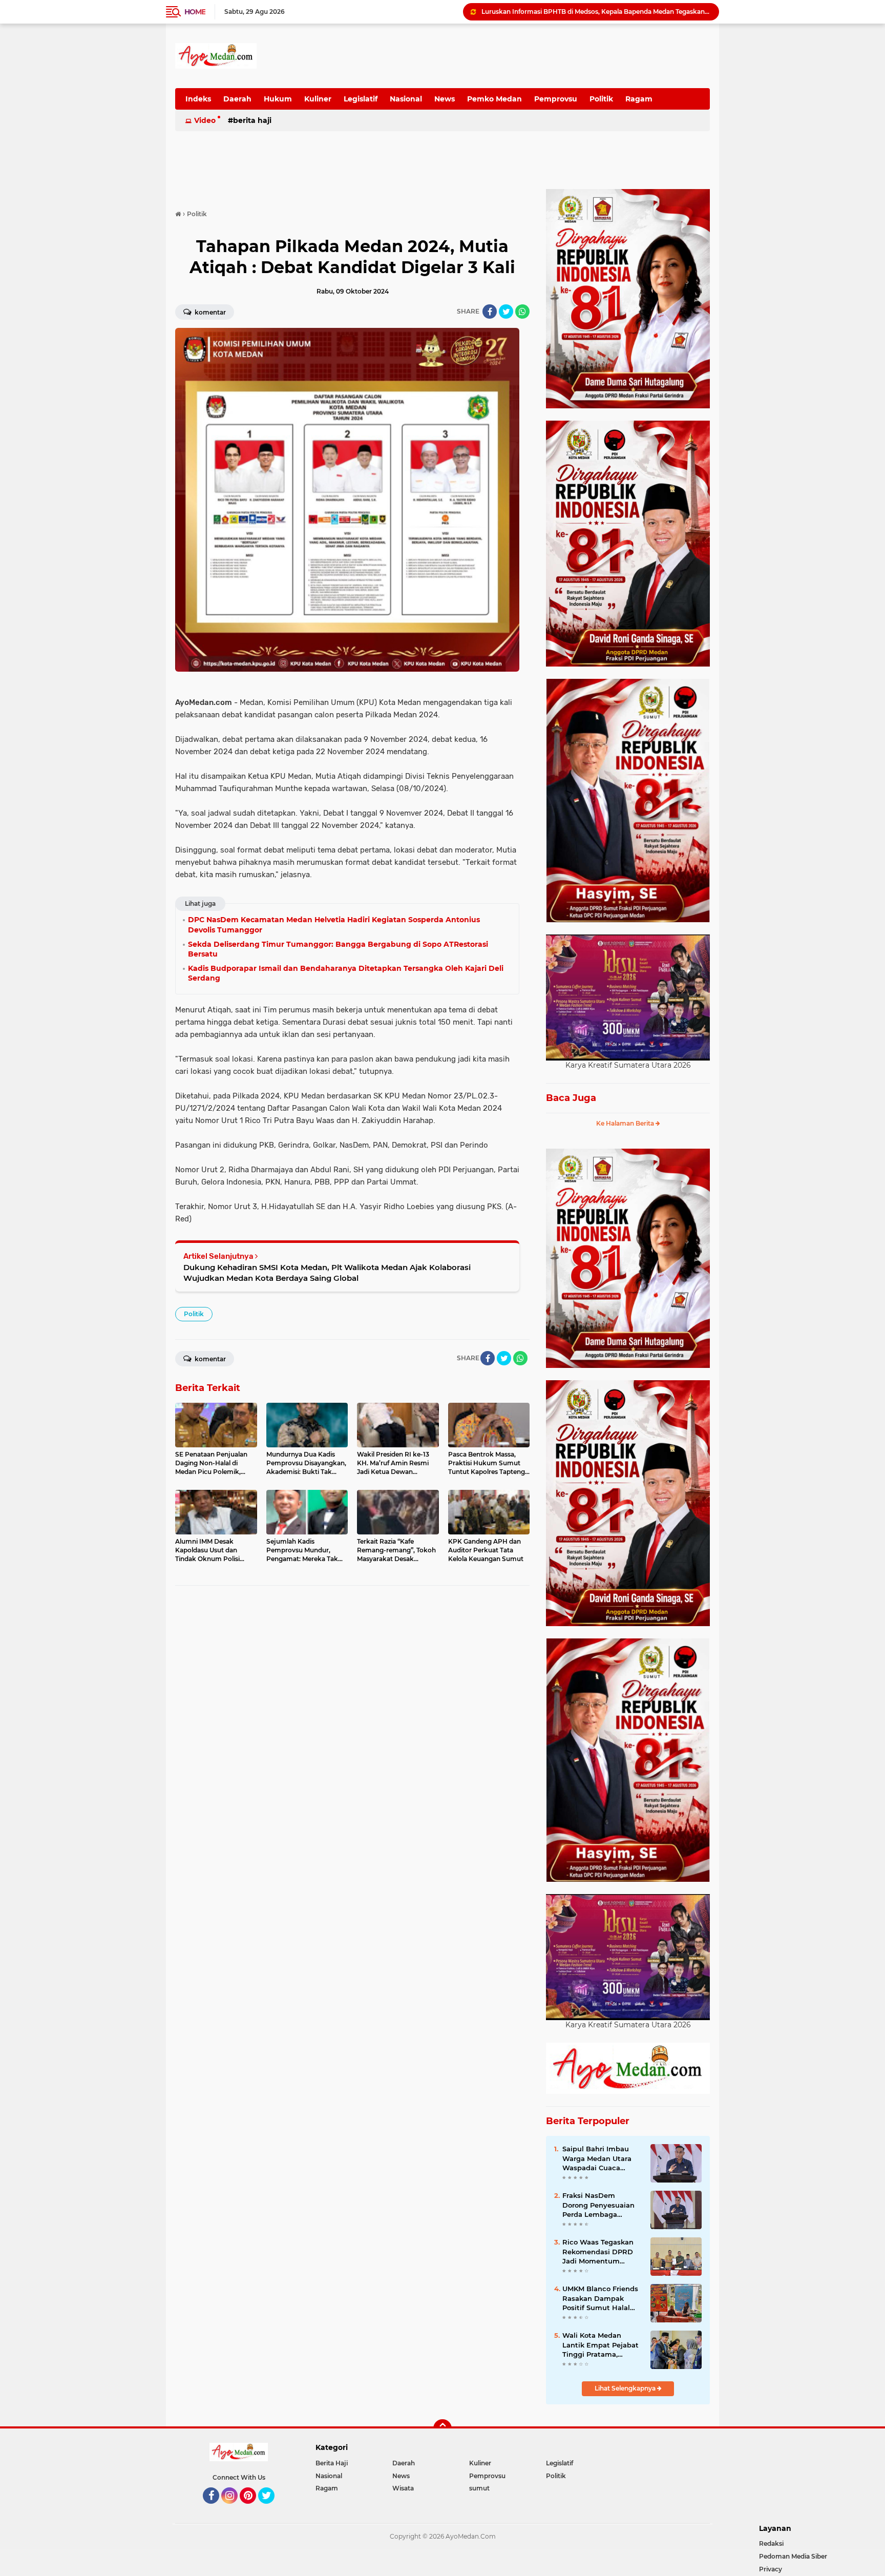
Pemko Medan (494, 99)
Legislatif (361, 99)
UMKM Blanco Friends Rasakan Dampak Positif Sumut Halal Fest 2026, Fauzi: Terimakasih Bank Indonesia (600, 2298)
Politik (601, 99)
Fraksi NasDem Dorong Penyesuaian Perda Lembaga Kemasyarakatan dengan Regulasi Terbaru (598, 2205)
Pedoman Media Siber (793, 2556)
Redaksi (771, 2543)
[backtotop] (442, 2428)
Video (205, 120)
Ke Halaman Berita (626, 1123)
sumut (479, 2488)
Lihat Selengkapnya (626, 2388)
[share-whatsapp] (522, 311)
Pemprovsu (556, 99)
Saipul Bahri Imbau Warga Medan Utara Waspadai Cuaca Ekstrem (597, 2158)
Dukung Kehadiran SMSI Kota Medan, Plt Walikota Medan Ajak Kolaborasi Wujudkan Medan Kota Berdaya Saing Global (327, 1273)
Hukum (278, 99)
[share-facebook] (490, 311)
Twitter (271, 2508)
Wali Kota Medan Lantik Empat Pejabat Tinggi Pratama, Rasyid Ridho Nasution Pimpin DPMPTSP (602, 2345)
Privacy (771, 2569)
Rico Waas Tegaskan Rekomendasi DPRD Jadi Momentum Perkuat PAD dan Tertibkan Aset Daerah (601, 2252)
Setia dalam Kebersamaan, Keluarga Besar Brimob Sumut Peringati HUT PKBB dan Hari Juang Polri (596, 12)
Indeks (198, 99)
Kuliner (318, 99)
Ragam (639, 99)
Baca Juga (571, 1098)
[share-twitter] (506, 311)
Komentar (209, 312)
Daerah (237, 99)
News (445, 99)
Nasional (406, 99)
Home (195, 12)
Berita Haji (252, 120)
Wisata (403, 2488)
